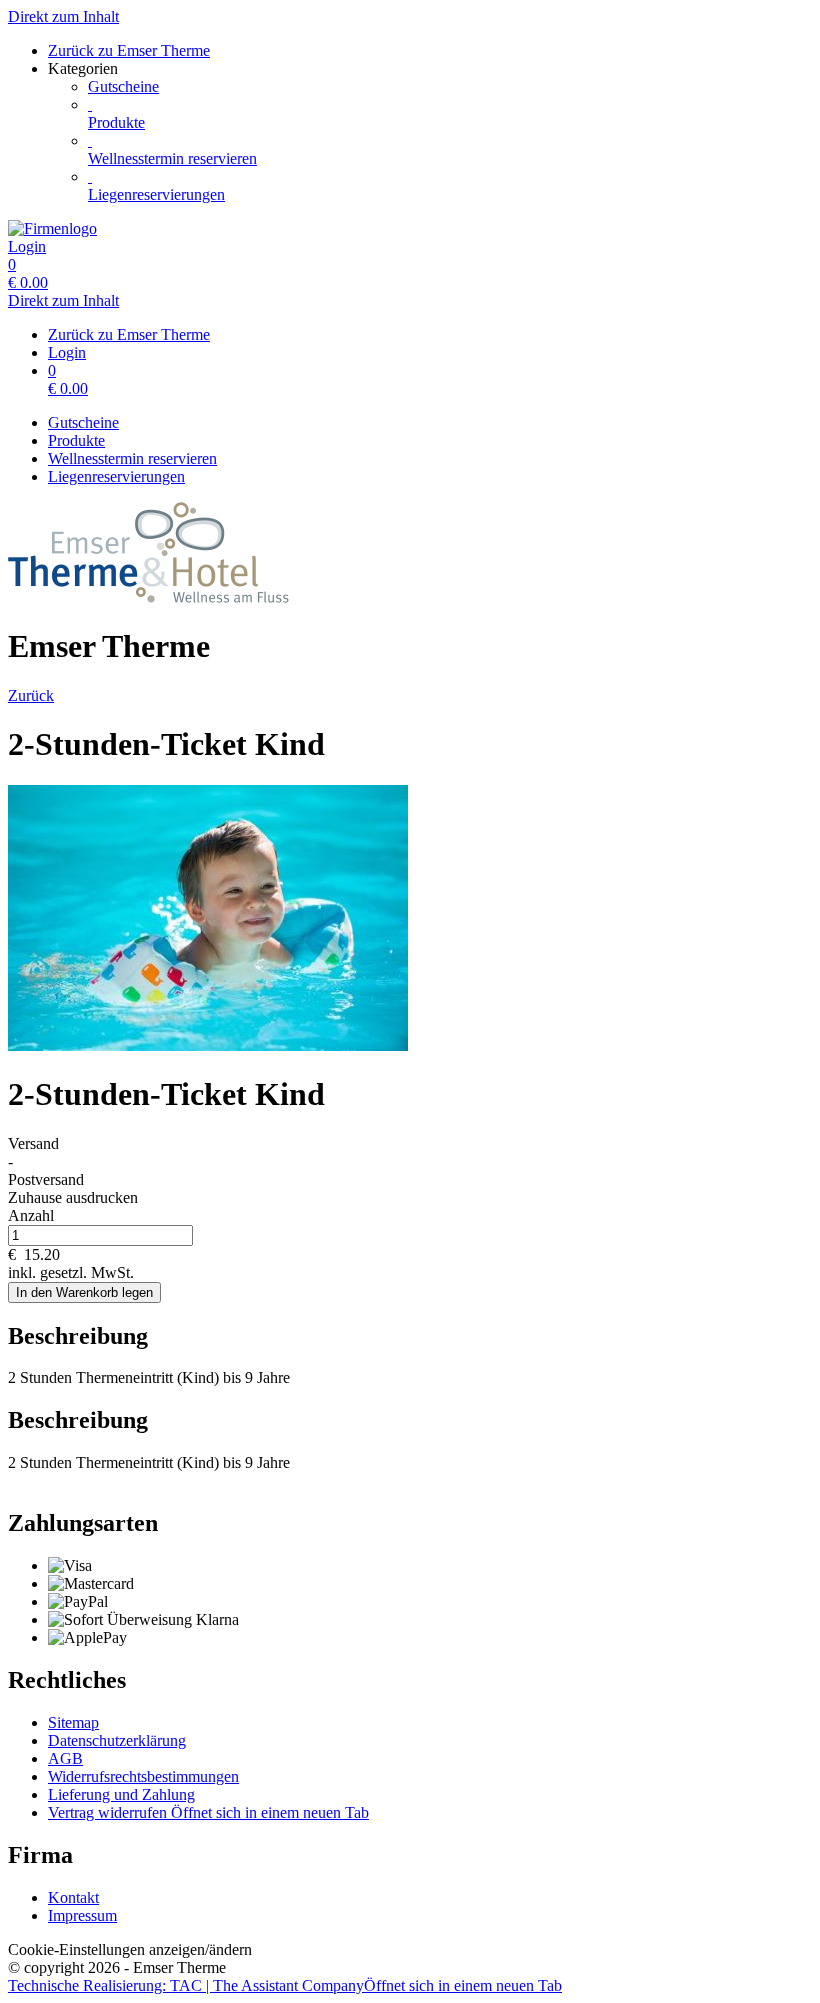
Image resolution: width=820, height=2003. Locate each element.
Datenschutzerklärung (117, 1740)
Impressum (82, 1915)
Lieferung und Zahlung (121, 1794)
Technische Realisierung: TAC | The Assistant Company (285, 1985)
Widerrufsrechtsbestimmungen (143, 1776)
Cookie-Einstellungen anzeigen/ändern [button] (130, 1949)
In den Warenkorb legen (84, 1292)
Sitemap (73, 1722)
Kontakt (73, 1897)
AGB (65, 1758)
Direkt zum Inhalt (63, 16)
